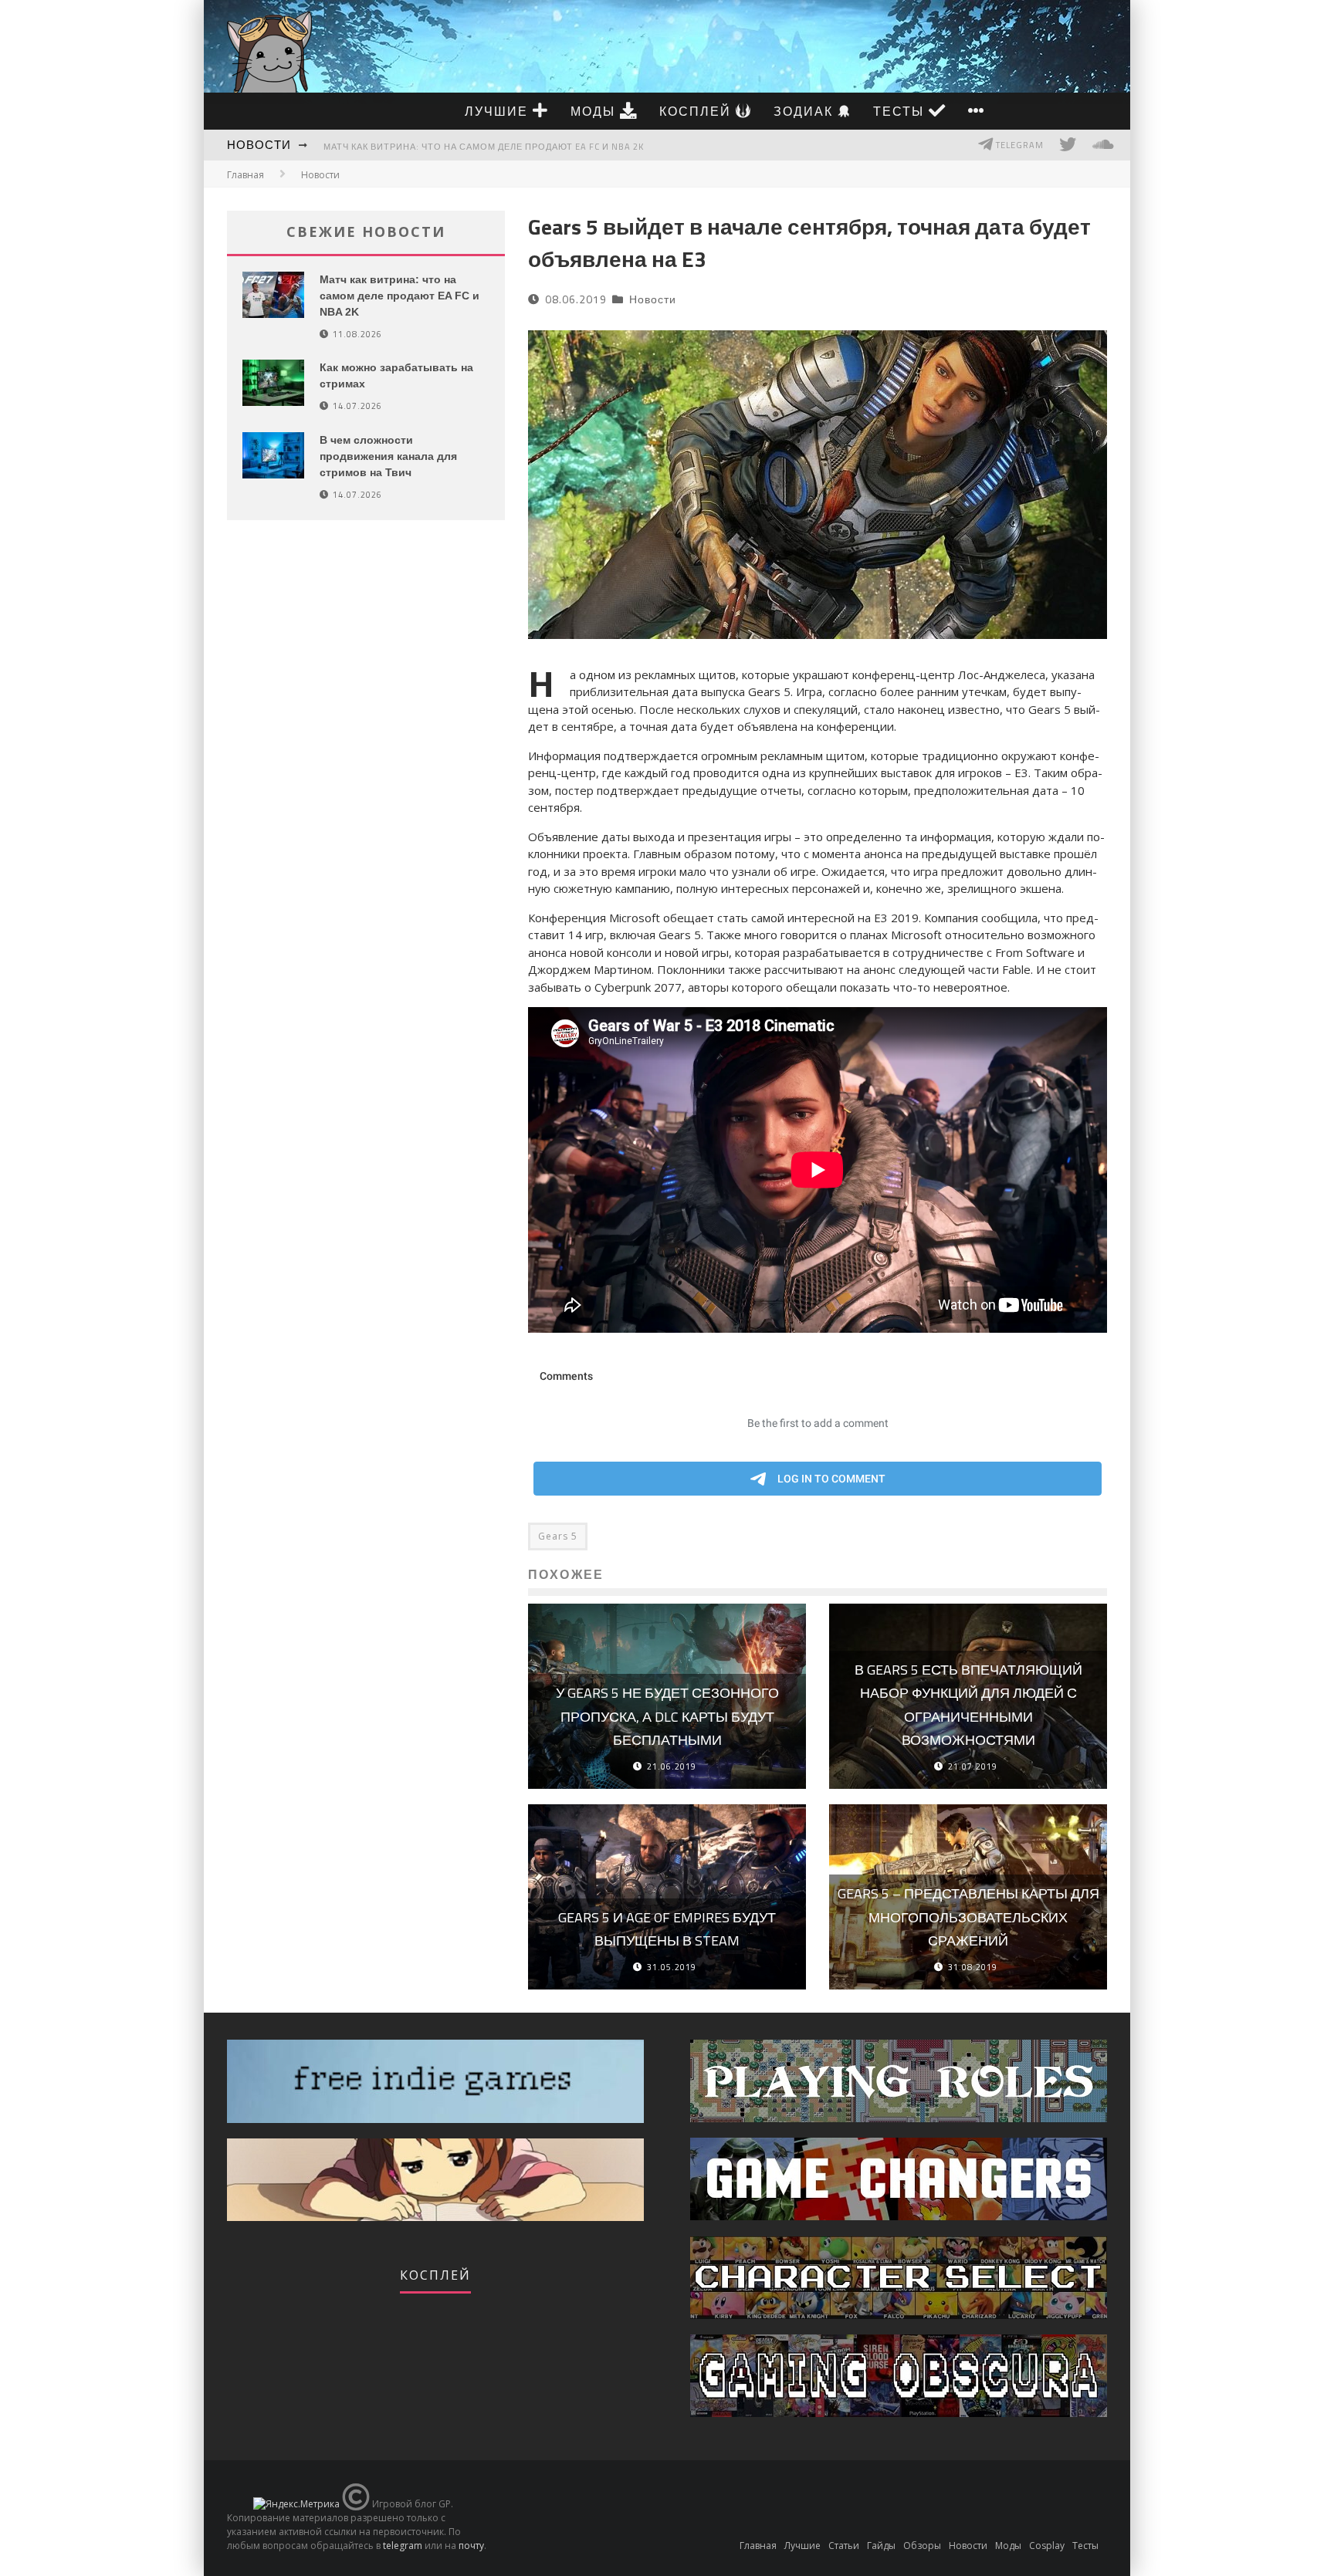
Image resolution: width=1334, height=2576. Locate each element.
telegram (403, 2546)
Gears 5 (558, 1536)
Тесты (901, 111)
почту (471, 2546)
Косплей (697, 111)
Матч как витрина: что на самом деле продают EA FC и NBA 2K (484, 147)
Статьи (844, 2546)
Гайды (881, 2546)
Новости (259, 145)
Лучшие (499, 111)
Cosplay (1047, 2546)
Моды (595, 111)
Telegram (1019, 145)
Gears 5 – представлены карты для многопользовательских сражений (968, 1917)
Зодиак (806, 111)
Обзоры (922, 2546)
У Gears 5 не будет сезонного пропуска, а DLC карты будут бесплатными (667, 1716)
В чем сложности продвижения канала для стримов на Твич (388, 456)
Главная (245, 175)
